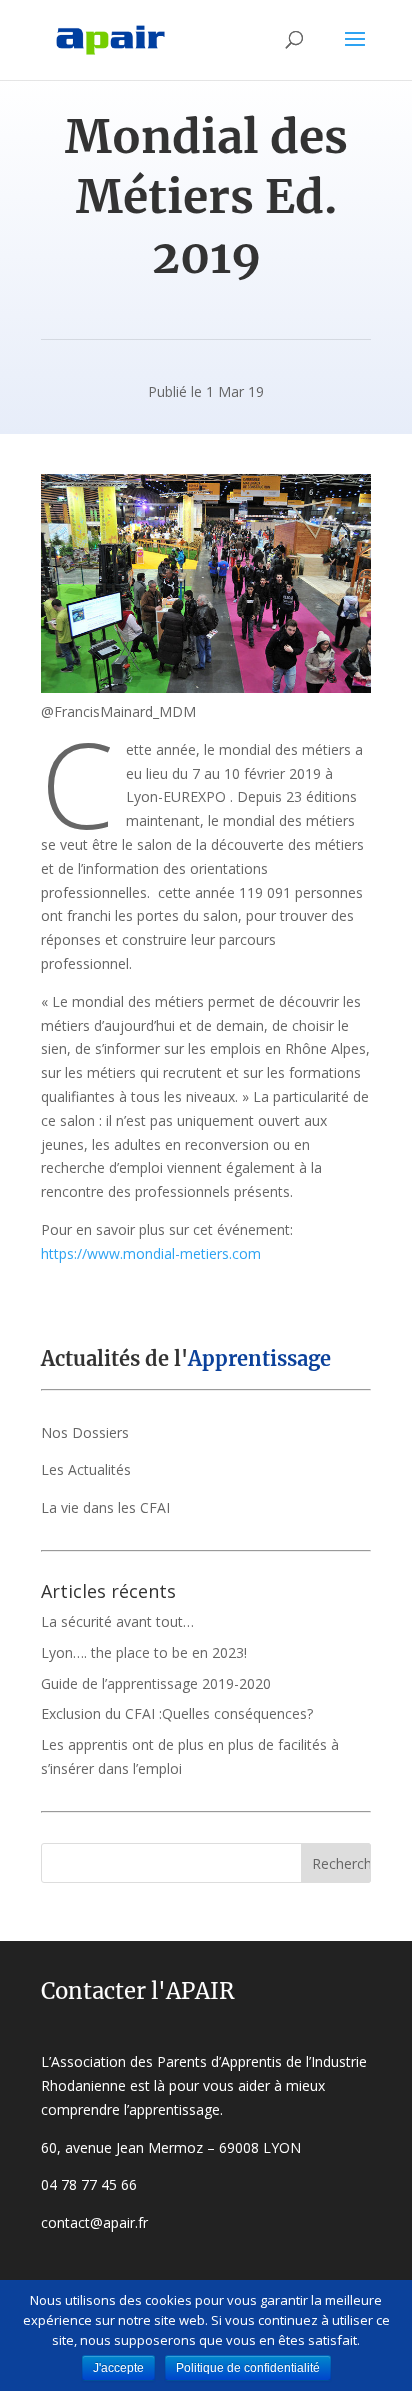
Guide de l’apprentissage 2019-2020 (156, 1683)
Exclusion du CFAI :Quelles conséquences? (177, 1713)
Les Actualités (86, 1469)
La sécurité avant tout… (117, 1621)
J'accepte (118, 2368)
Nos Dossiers (85, 1432)
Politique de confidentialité (248, 2368)
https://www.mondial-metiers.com (151, 1253)
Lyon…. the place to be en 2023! (144, 1652)
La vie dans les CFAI (105, 1507)
